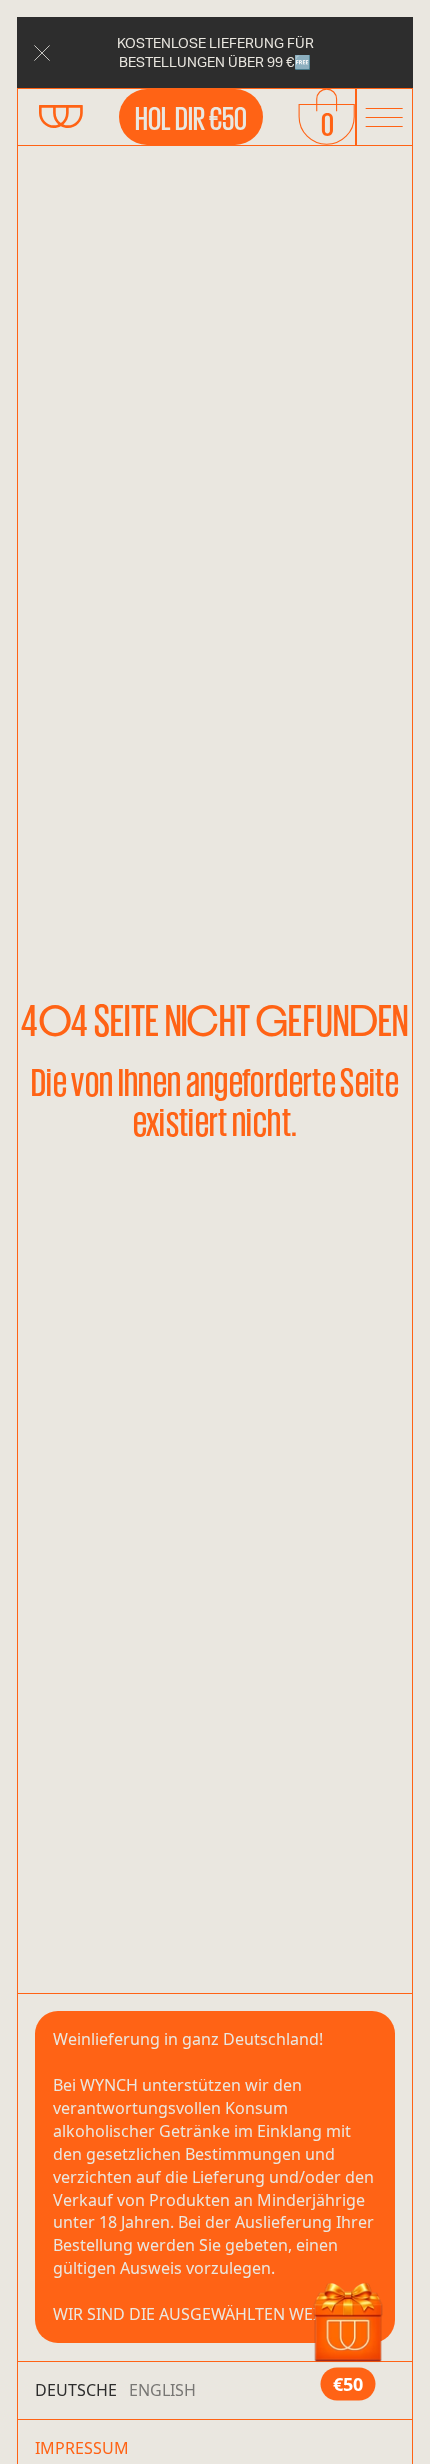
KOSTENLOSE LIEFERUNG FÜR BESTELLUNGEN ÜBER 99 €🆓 (215, 51)
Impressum (82, 2448)
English (162, 2390)
